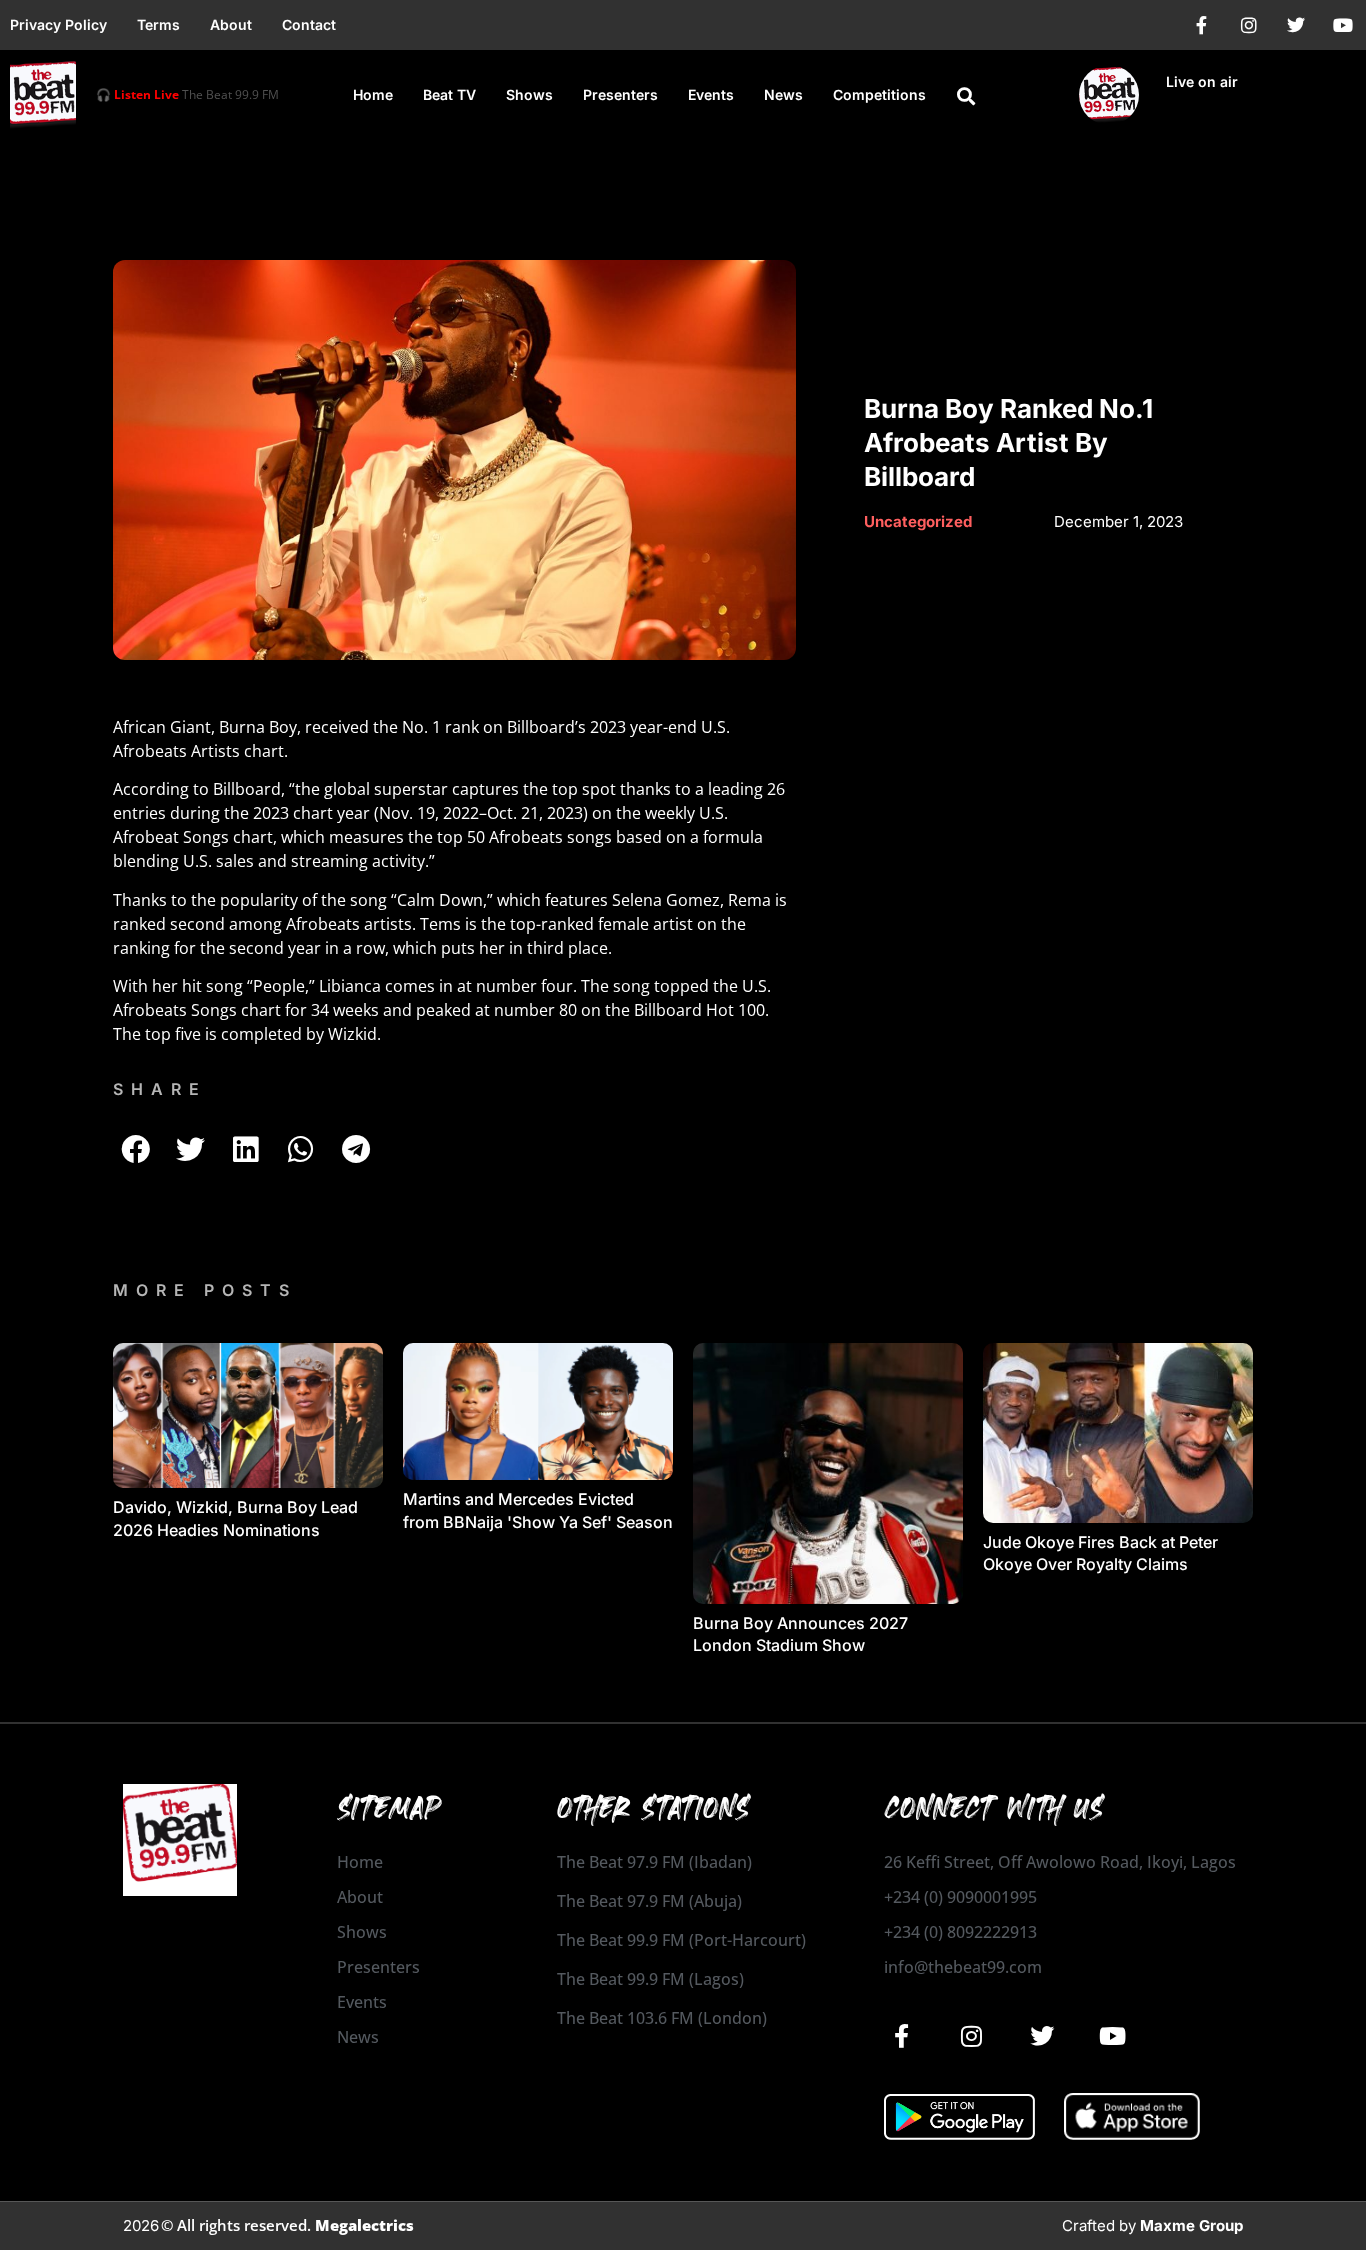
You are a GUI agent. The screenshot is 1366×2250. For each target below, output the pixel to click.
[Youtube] (1343, 25)
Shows (529, 94)
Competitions (879, 94)
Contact (309, 24)
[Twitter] (1296, 25)
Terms (158, 24)
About (231, 24)
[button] (966, 96)
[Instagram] (1249, 25)
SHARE (160, 1089)
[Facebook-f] (1202, 25)
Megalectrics (364, 2225)
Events (711, 94)
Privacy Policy (58, 24)
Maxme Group (1191, 2225)
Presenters (620, 94)
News (783, 94)
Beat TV (449, 94)
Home (373, 94)
